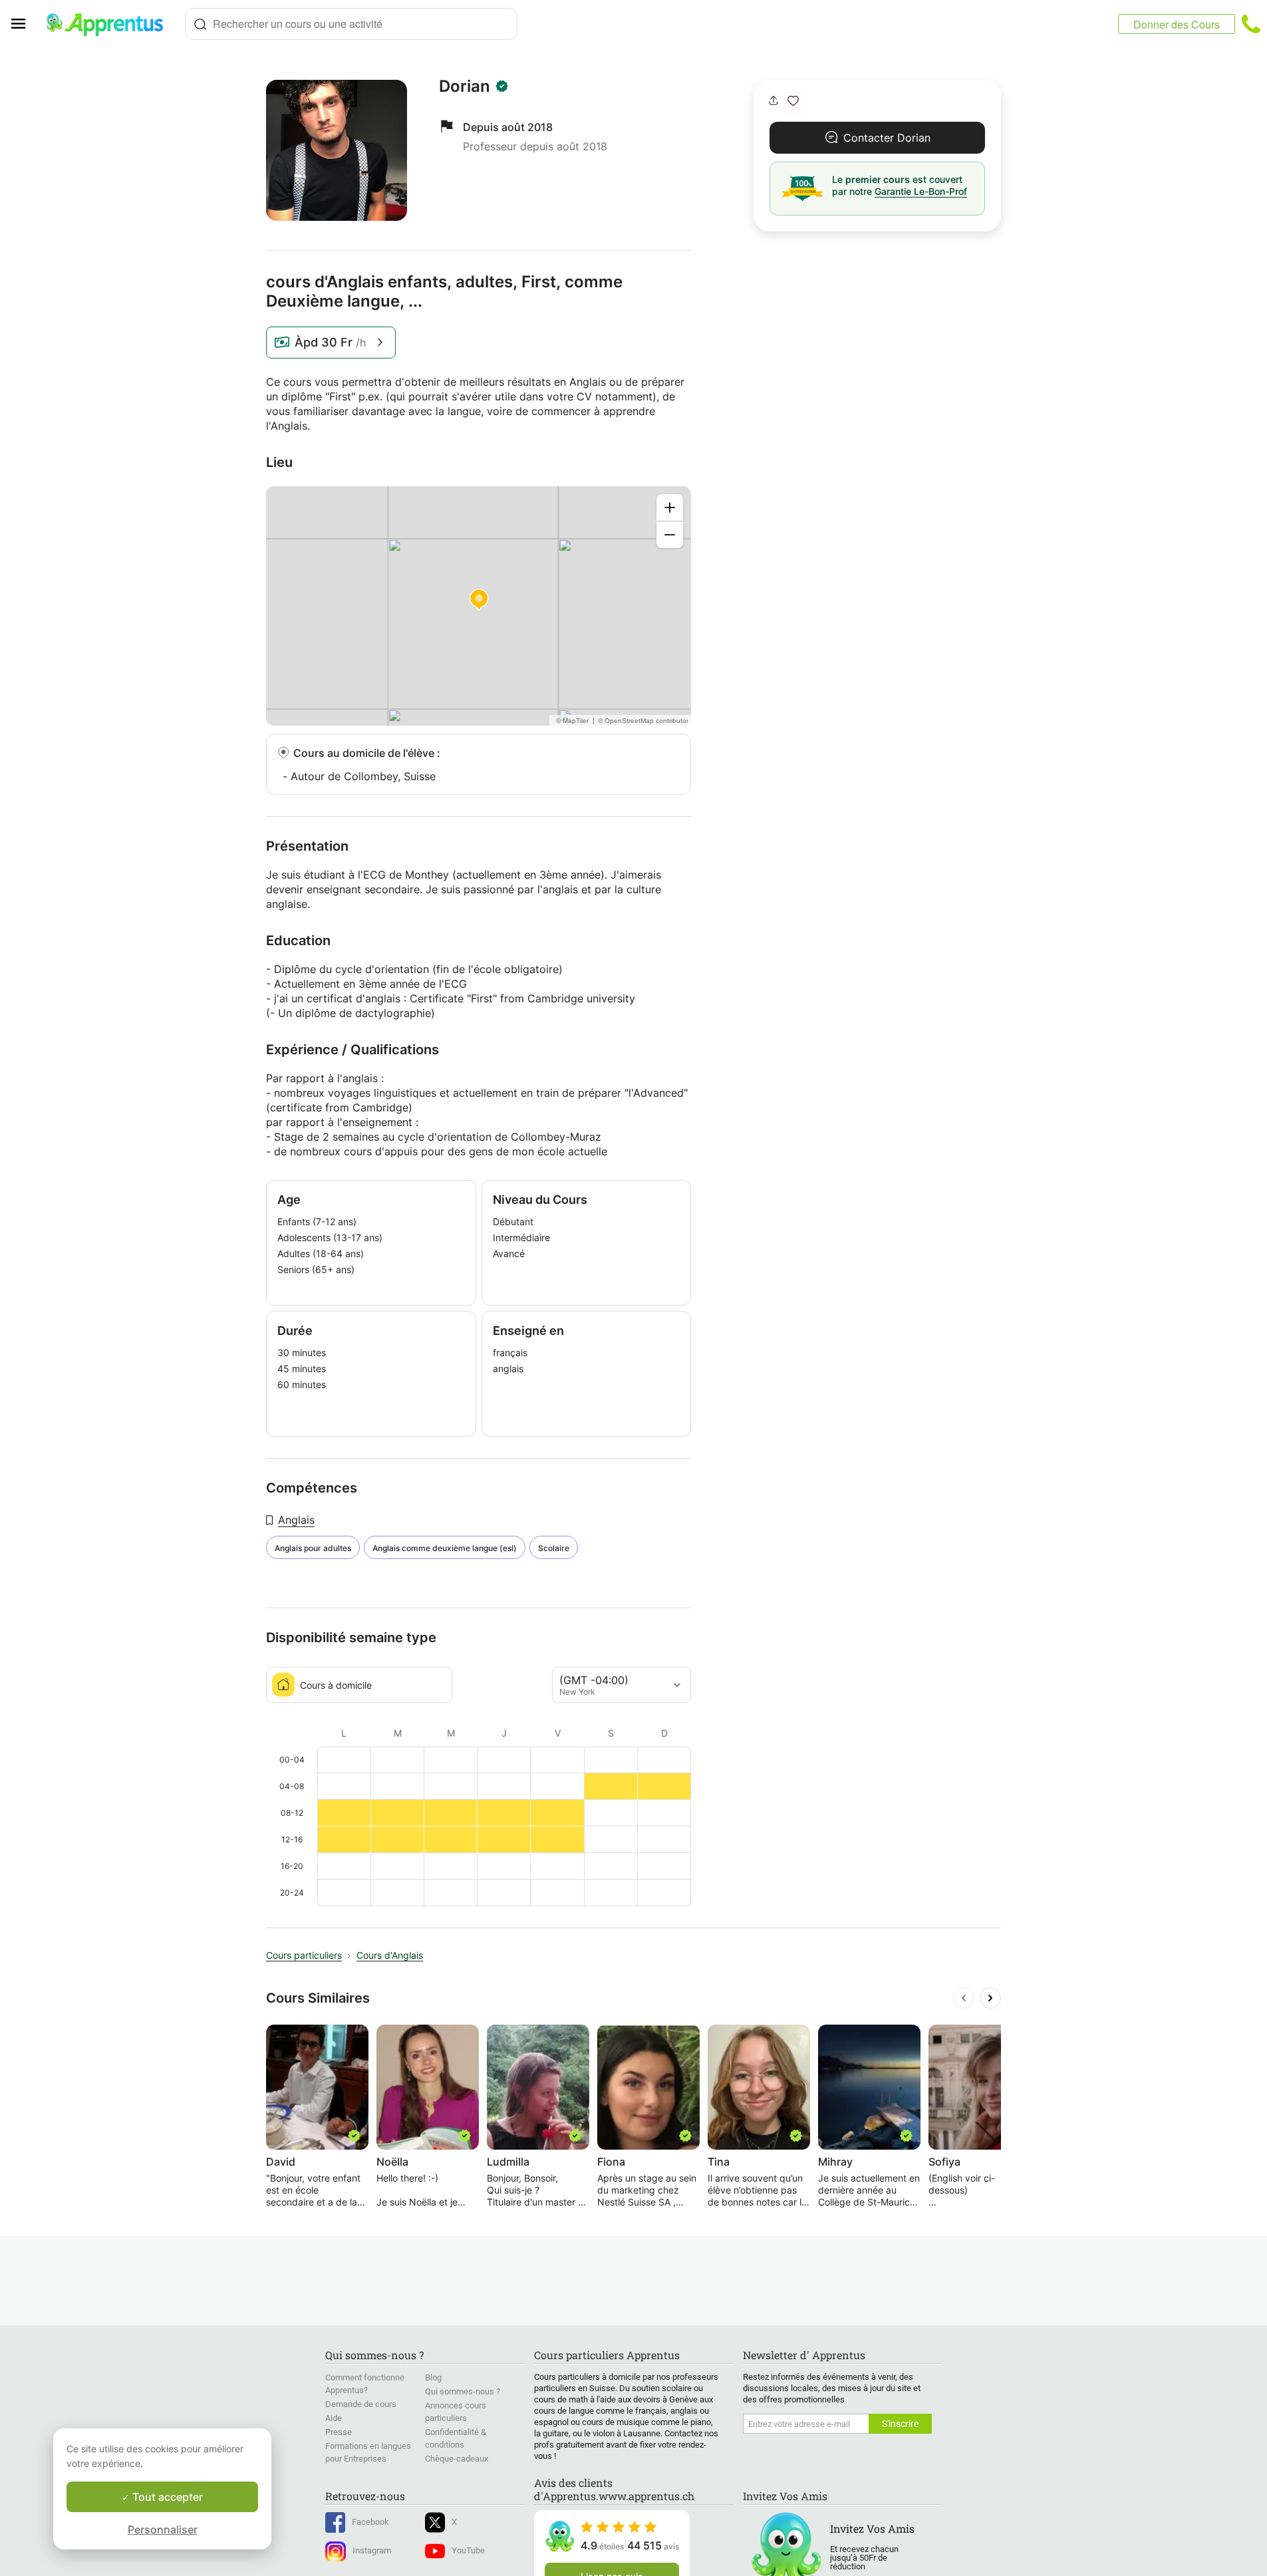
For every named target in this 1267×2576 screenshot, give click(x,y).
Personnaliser (163, 2529)
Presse (339, 2432)
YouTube (468, 2550)
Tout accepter (166, 2497)
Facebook (370, 2522)
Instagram (372, 2550)
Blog (433, 2377)
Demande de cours (361, 2404)
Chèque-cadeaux (457, 2459)
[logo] (110, 24)
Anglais (296, 1520)
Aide (334, 2418)
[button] (793, 101)
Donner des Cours (1177, 24)
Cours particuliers (304, 1955)
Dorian (465, 86)
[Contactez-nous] (1251, 24)
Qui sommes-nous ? (463, 2391)
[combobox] (351, 24)
